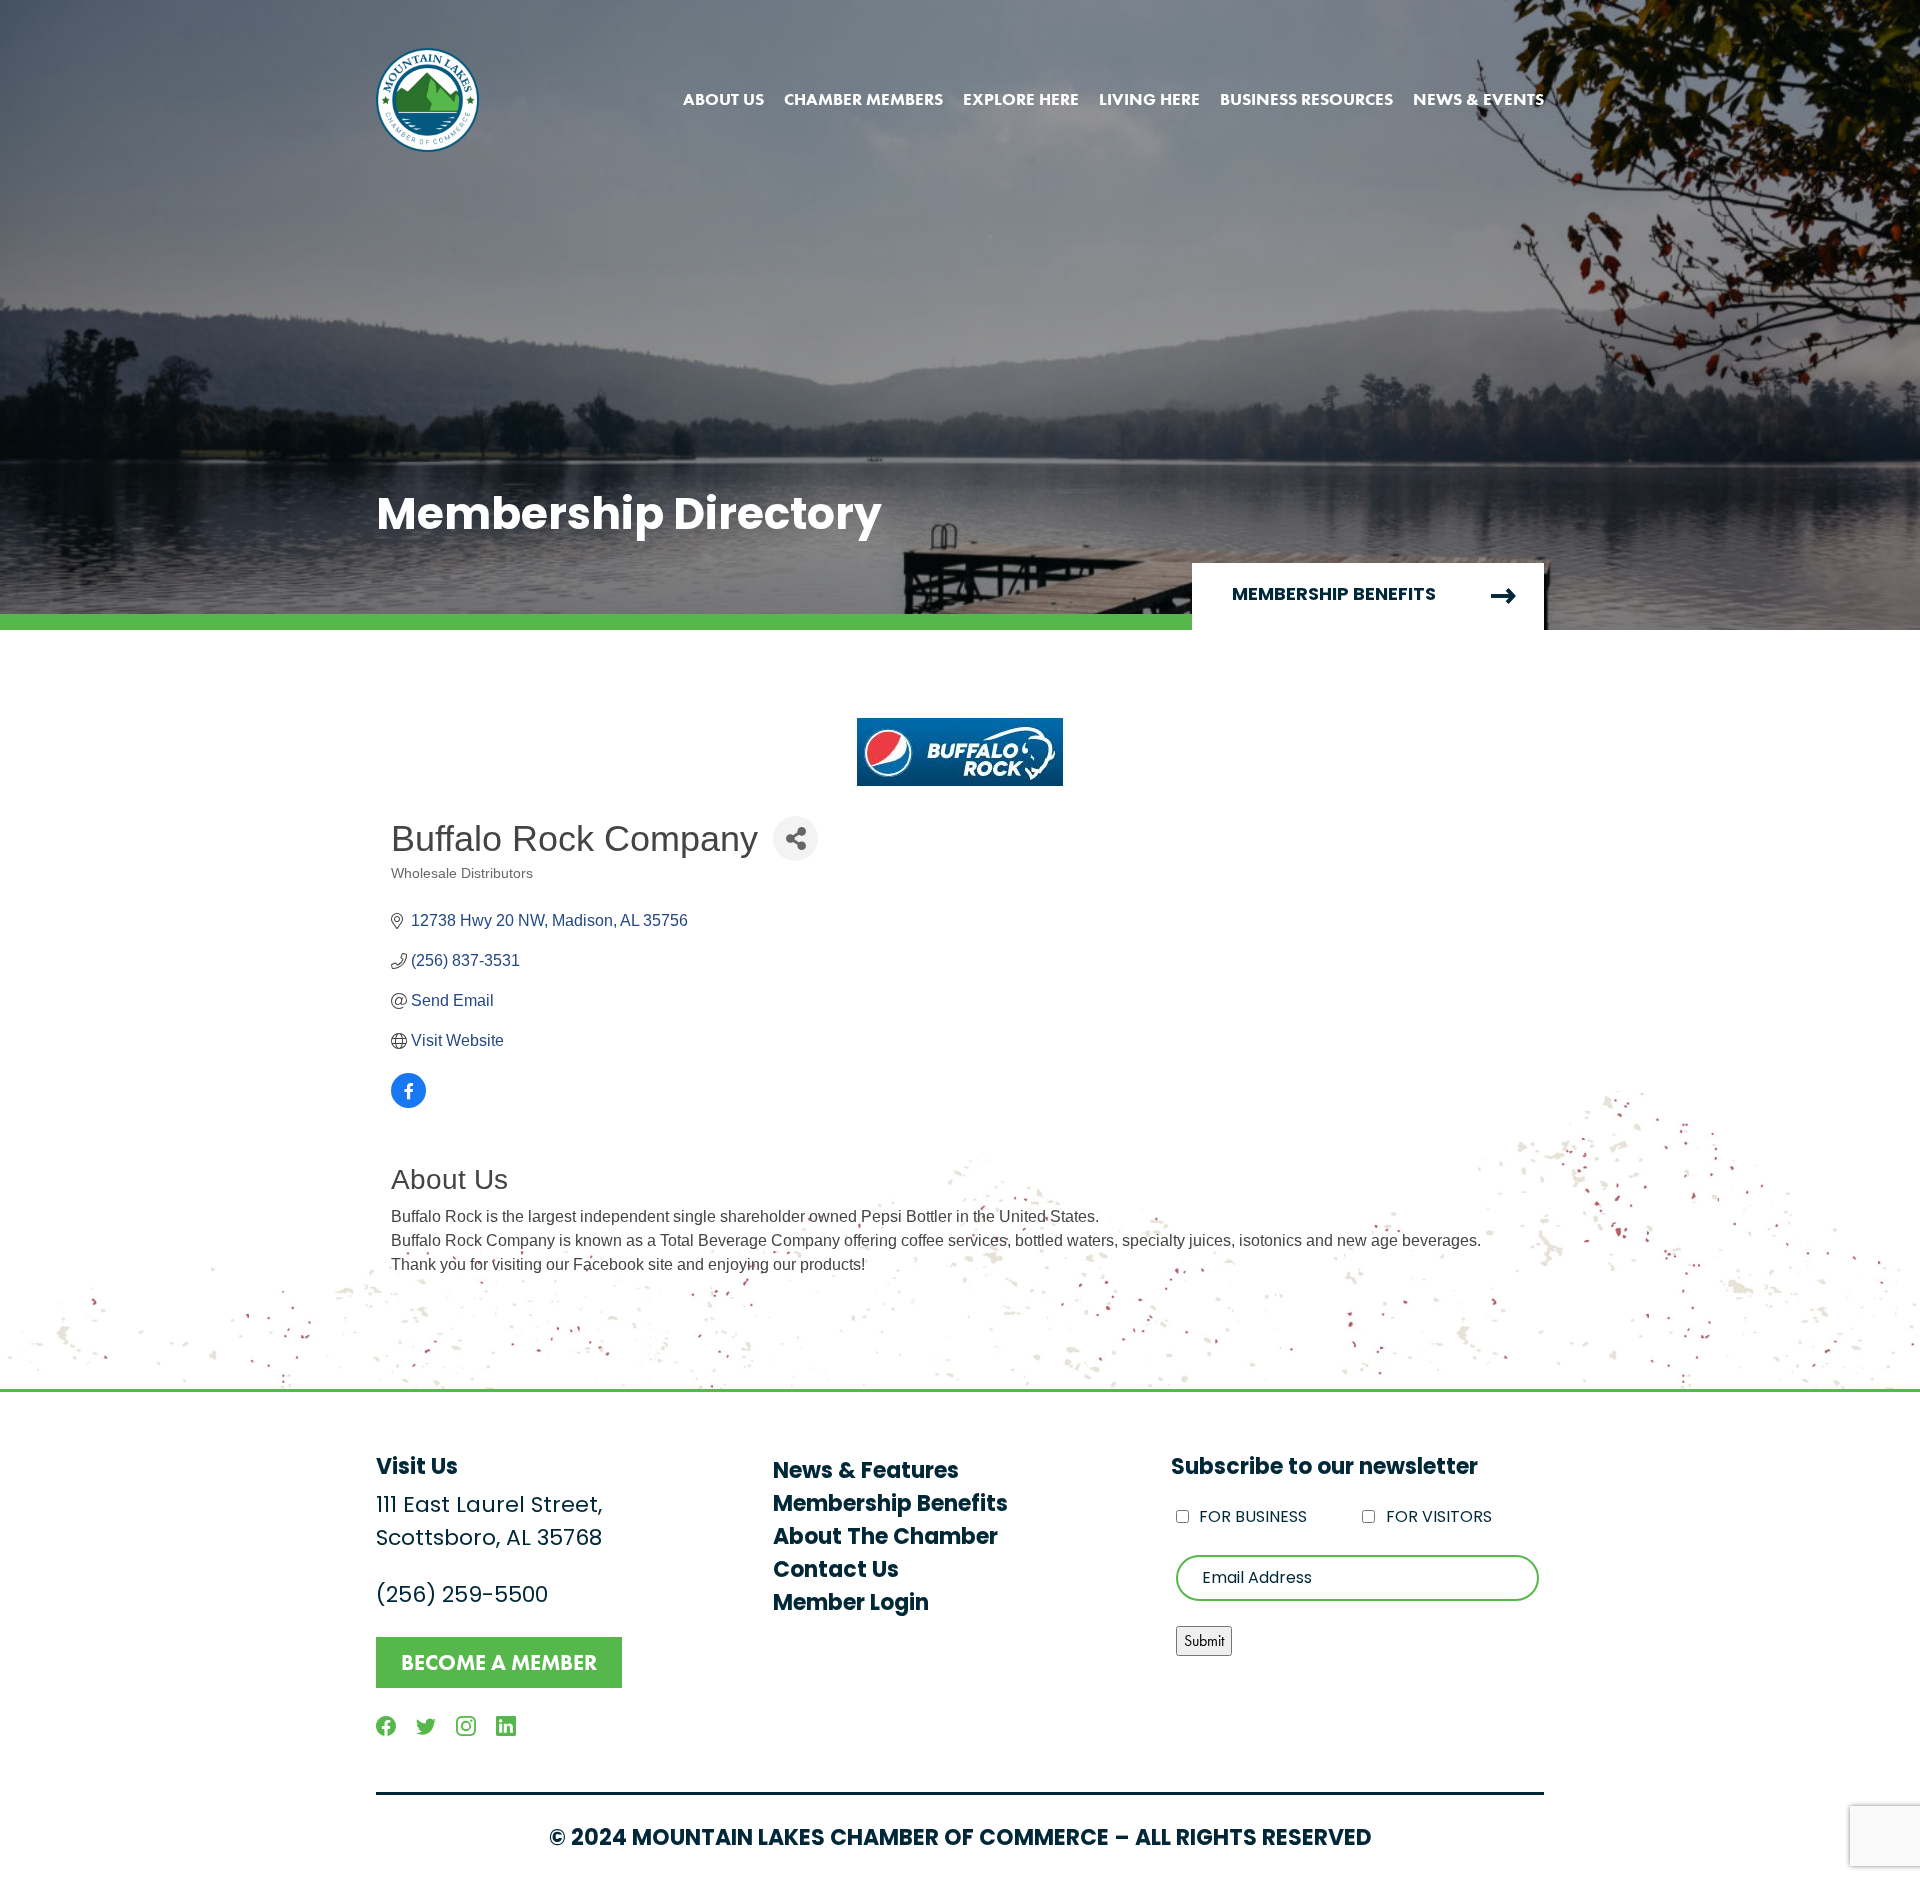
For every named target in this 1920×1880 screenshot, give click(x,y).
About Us (723, 99)
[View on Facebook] (408, 1102)
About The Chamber (885, 1538)
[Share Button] (795, 838)
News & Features (866, 1472)
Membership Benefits (1334, 596)
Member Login (851, 1604)
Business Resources (1306, 99)
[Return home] (427, 100)
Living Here (1149, 99)
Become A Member (499, 1662)
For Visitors (1439, 1518)
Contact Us (836, 1571)
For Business (1253, 1518)
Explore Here (1021, 99)
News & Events (1478, 99)
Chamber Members (863, 99)
